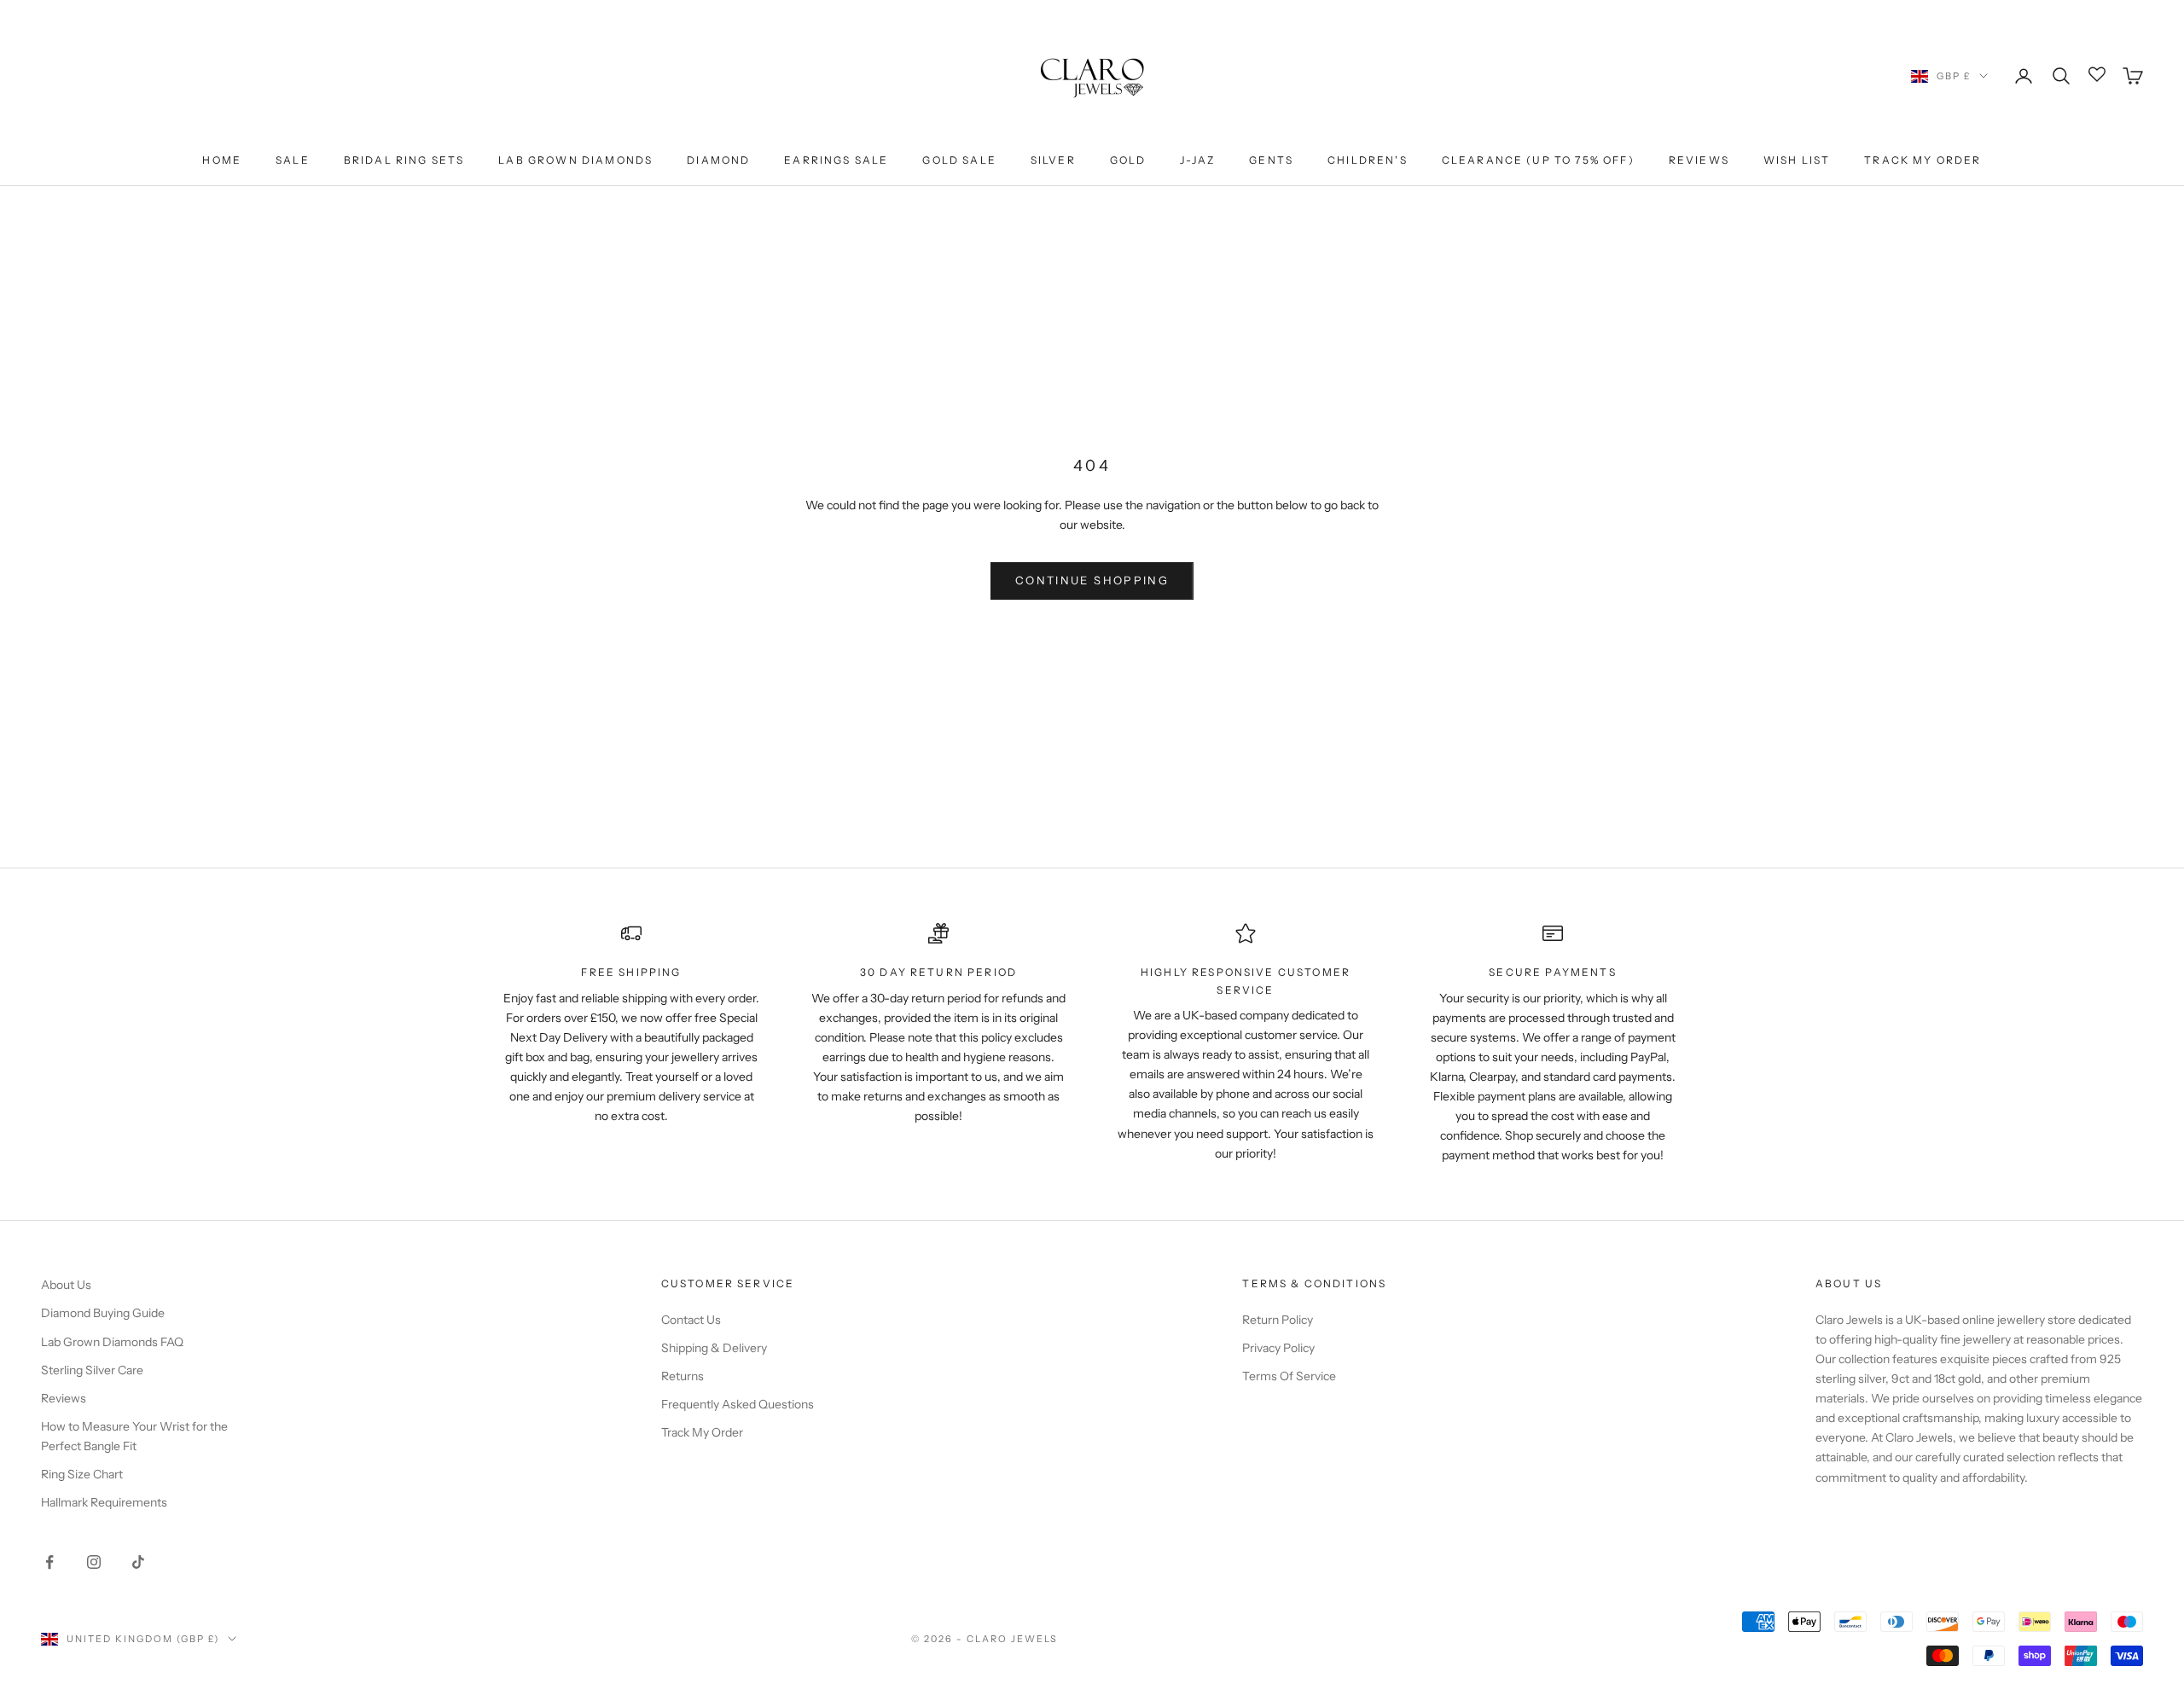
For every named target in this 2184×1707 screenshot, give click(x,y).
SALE (293, 160)
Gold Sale (959, 160)
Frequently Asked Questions (738, 1404)
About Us (66, 1285)
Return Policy (1278, 1320)
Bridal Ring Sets (404, 160)
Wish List (1797, 160)
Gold (1128, 160)
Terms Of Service (1289, 1376)
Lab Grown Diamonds (575, 160)
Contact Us (691, 1320)
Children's (1368, 160)
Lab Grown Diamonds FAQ (112, 1342)
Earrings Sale (836, 160)
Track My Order (1923, 160)
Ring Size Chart (82, 1474)
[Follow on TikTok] (138, 1562)
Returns (682, 1376)
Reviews (1699, 160)
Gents (1271, 160)
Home (222, 160)
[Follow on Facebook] (49, 1562)
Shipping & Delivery (714, 1348)
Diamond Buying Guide (103, 1313)
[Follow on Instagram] (94, 1562)
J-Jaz (1197, 160)
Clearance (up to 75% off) (1538, 160)
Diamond (718, 160)
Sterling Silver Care (92, 1370)
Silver (1053, 160)
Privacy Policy (1278, 1348)
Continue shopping (1092, 580)
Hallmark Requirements (104, 1502)
